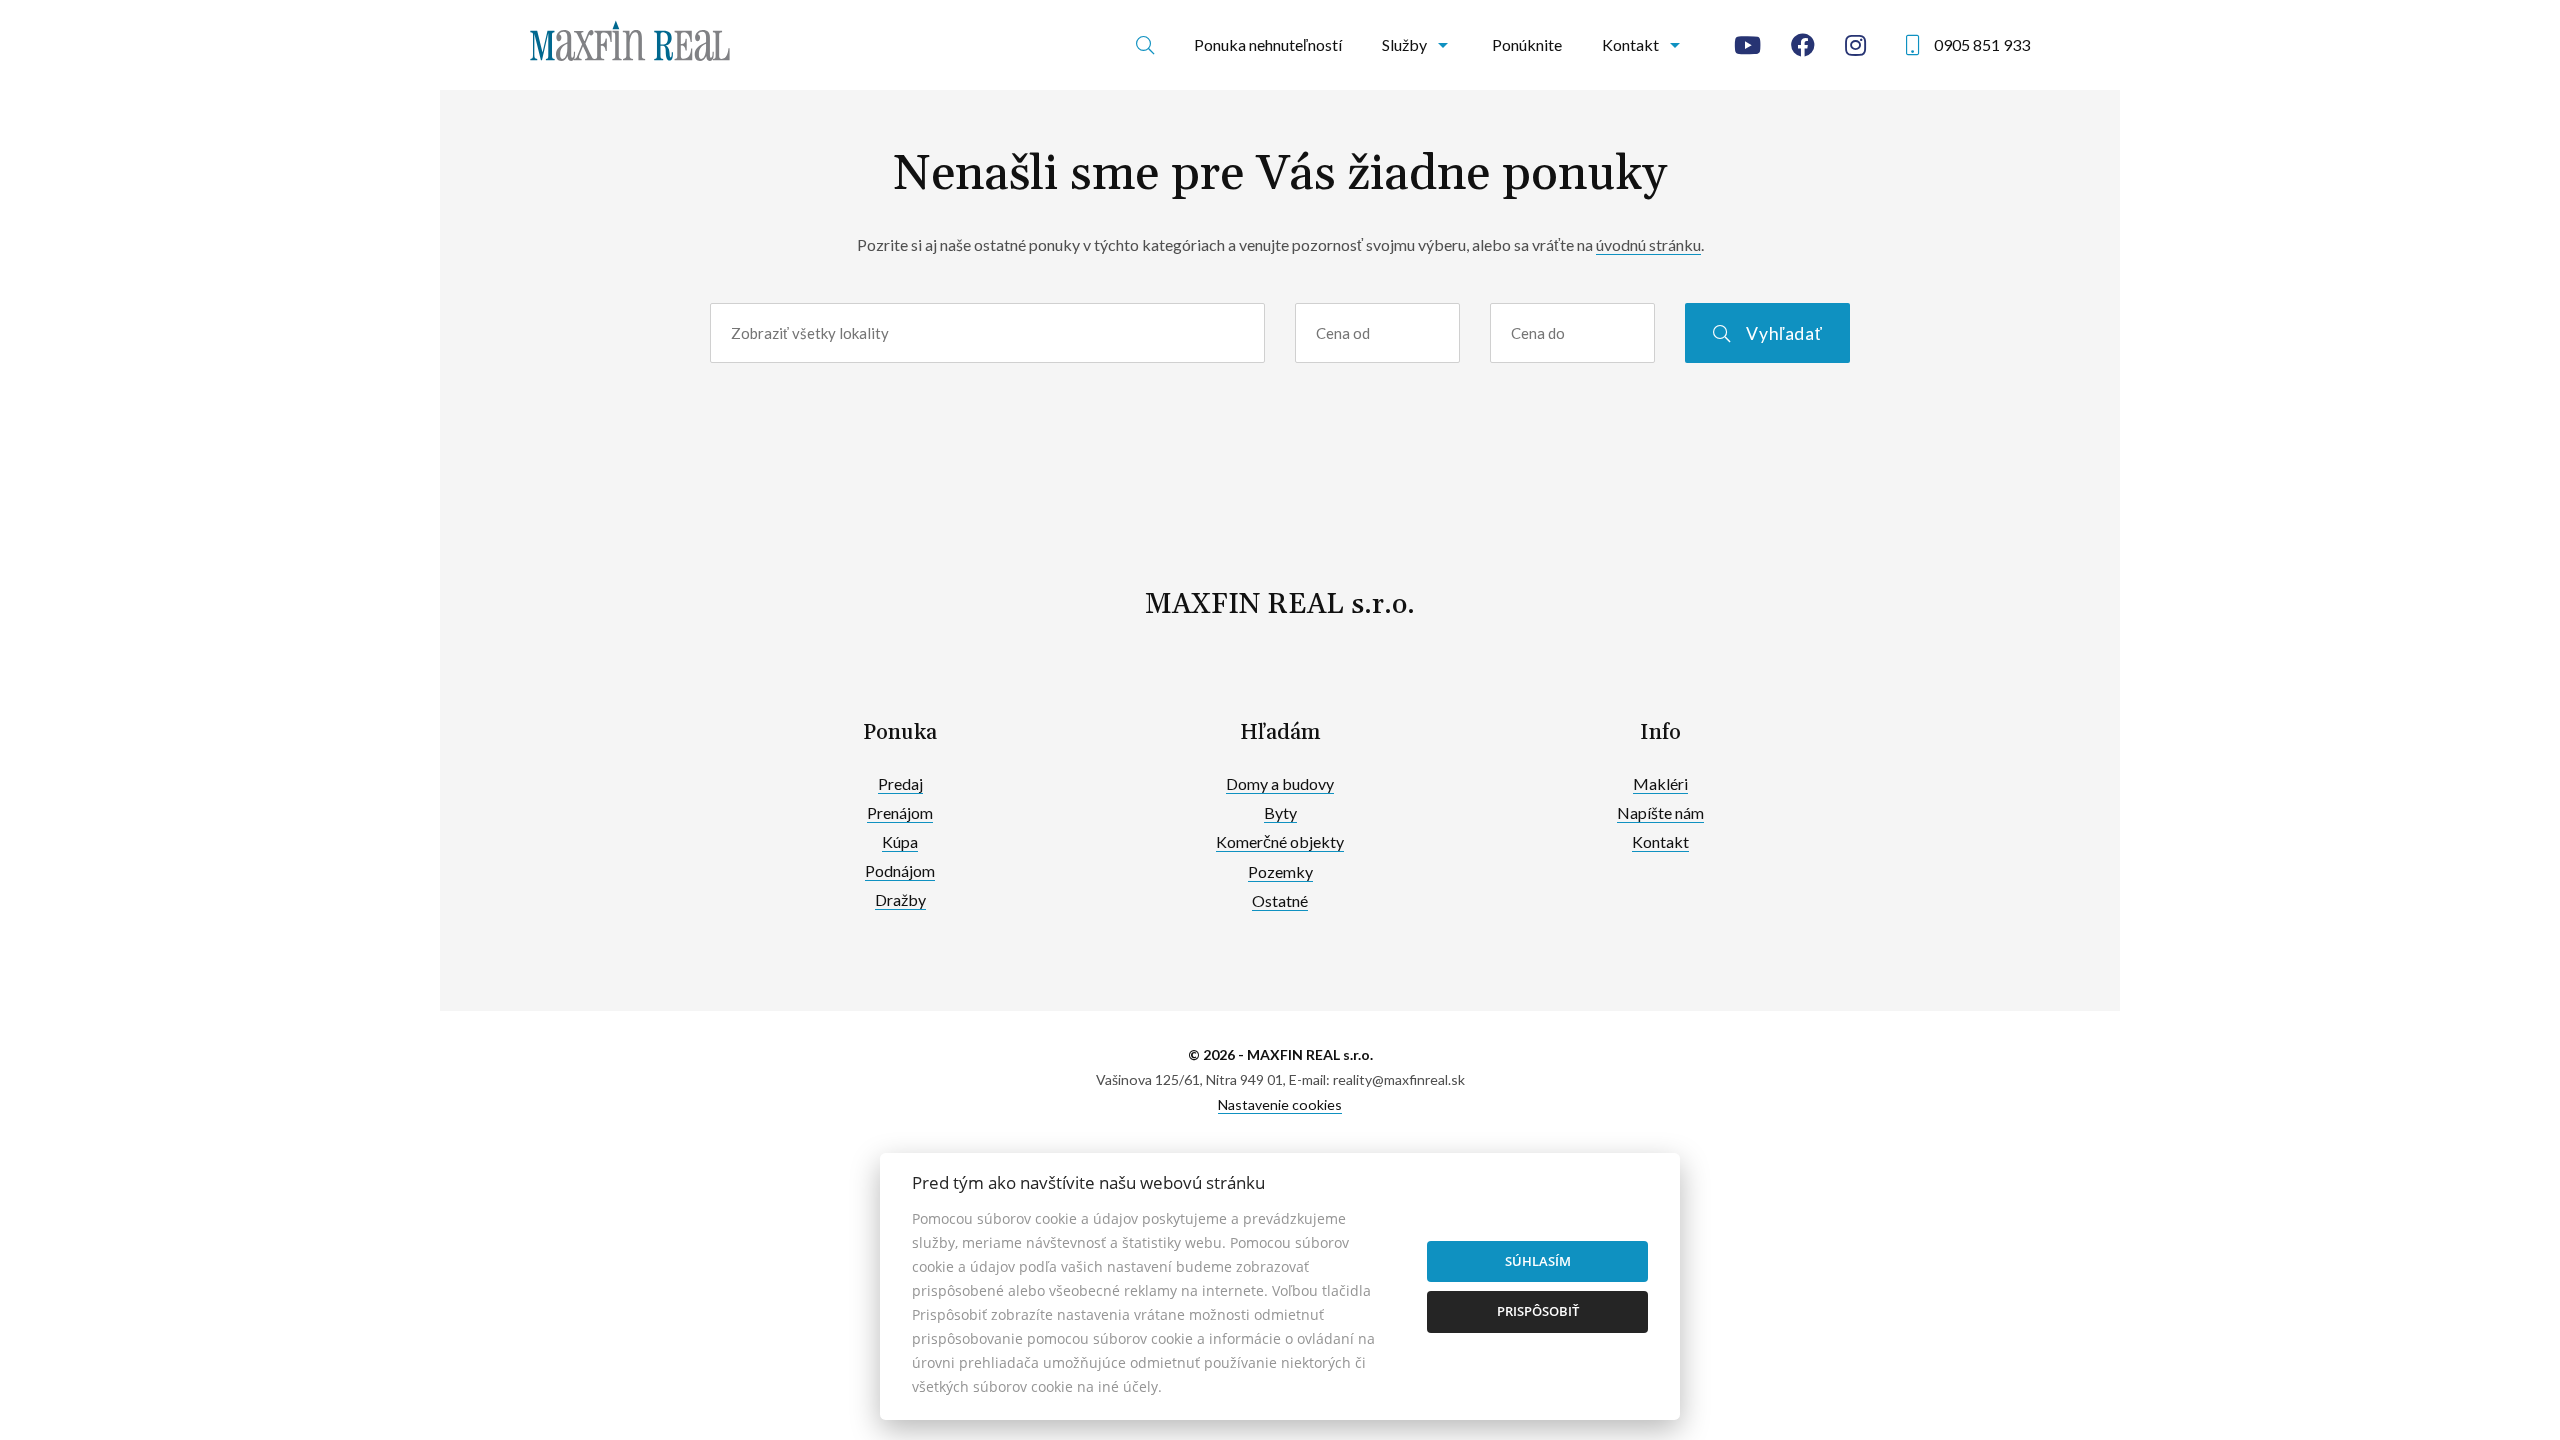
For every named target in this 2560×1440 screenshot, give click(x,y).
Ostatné (1280, 900)
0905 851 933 (1982, 44)
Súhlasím (1538, 1261)
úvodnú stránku (1648, 244)
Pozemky (1280, 871)
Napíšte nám (1660, 812)
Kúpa (900, 841)
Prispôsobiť (1538, 1311)
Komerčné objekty (1280, 841)
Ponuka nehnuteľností (1268, 44)
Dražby (900, 899)
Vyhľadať (1784, 333)
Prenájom (900, 812)
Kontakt (1630, 44)
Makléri (1660, 783)
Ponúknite (1527, 44)
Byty (1280, 812)
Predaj (900, 783)
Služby (1404, 44)
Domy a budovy (1280, 783)
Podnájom (900, 870)
